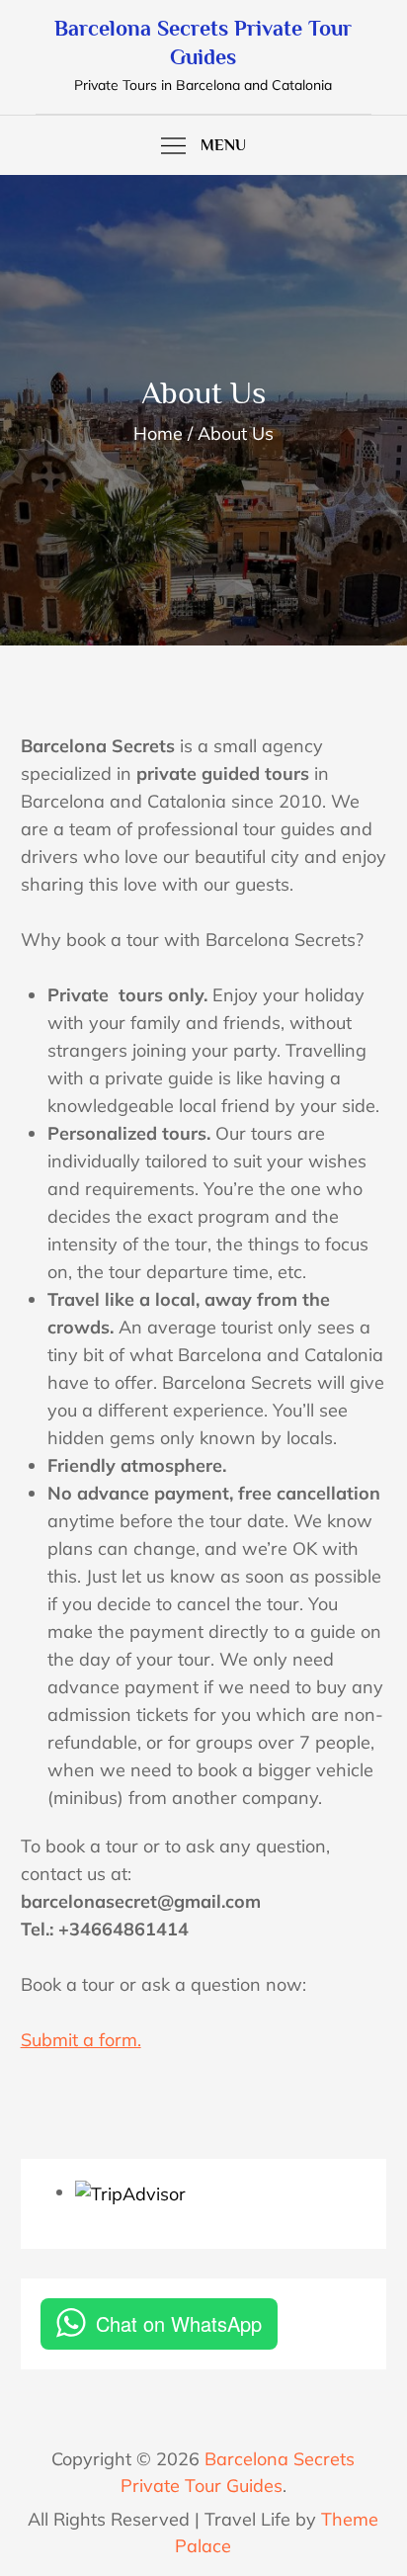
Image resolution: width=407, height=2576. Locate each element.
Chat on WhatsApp (179, 2323)
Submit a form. (81, 2040)
